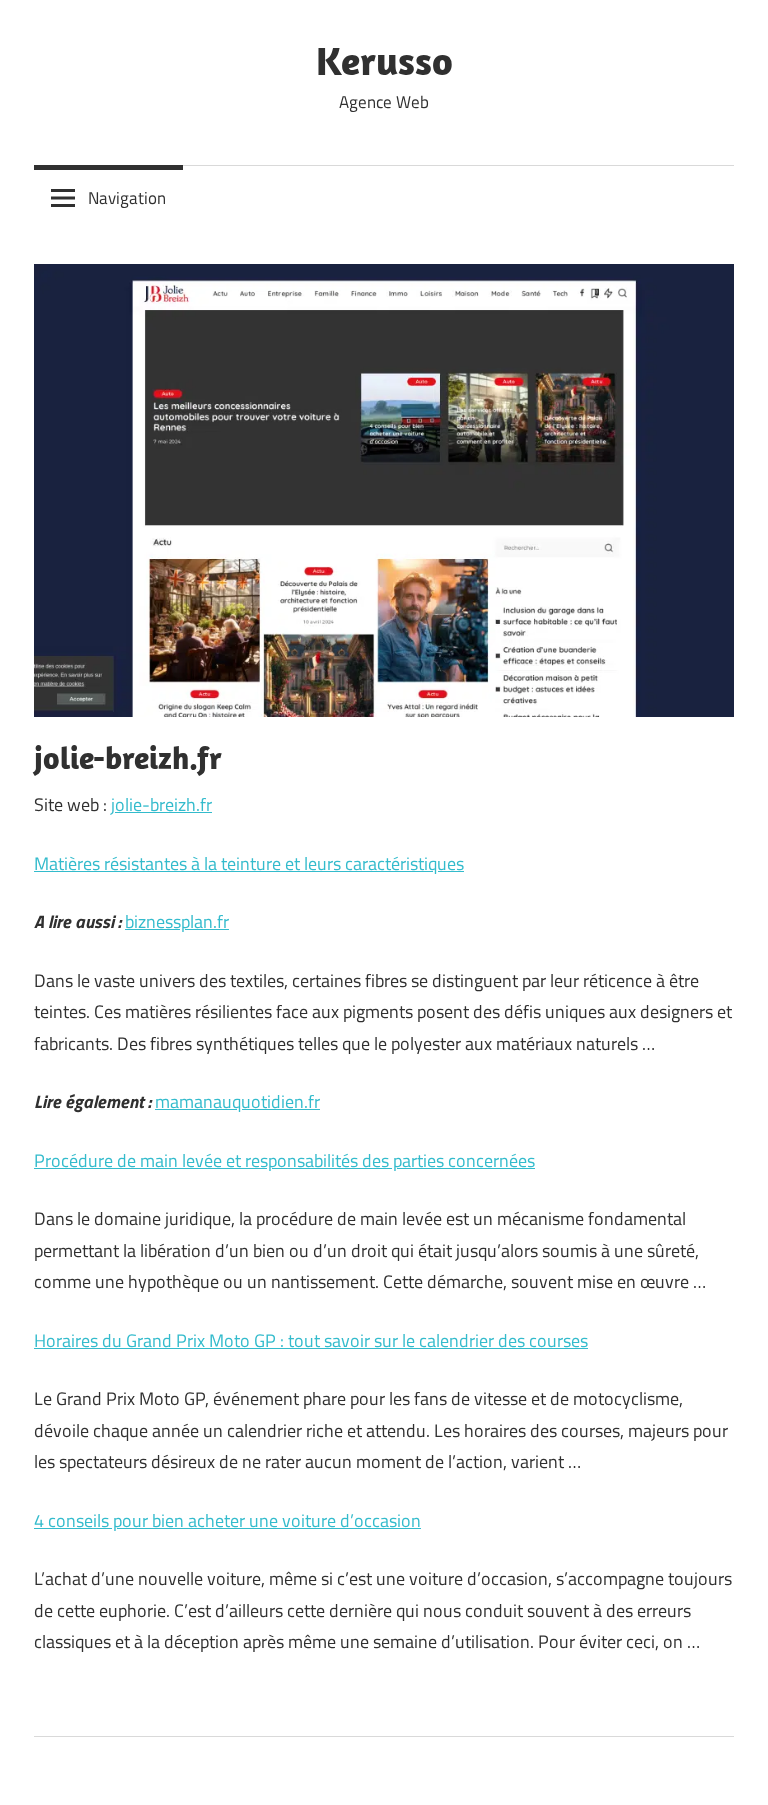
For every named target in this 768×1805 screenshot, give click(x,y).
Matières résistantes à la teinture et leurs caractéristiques (249, 863)
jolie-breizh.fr (161, 804)
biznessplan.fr (177, 921)
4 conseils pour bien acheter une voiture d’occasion (227, 1520)
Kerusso (384, 60)
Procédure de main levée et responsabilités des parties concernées (284, 1160)
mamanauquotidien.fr (237, 1101)
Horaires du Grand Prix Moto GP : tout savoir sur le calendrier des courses (311, 1340)
